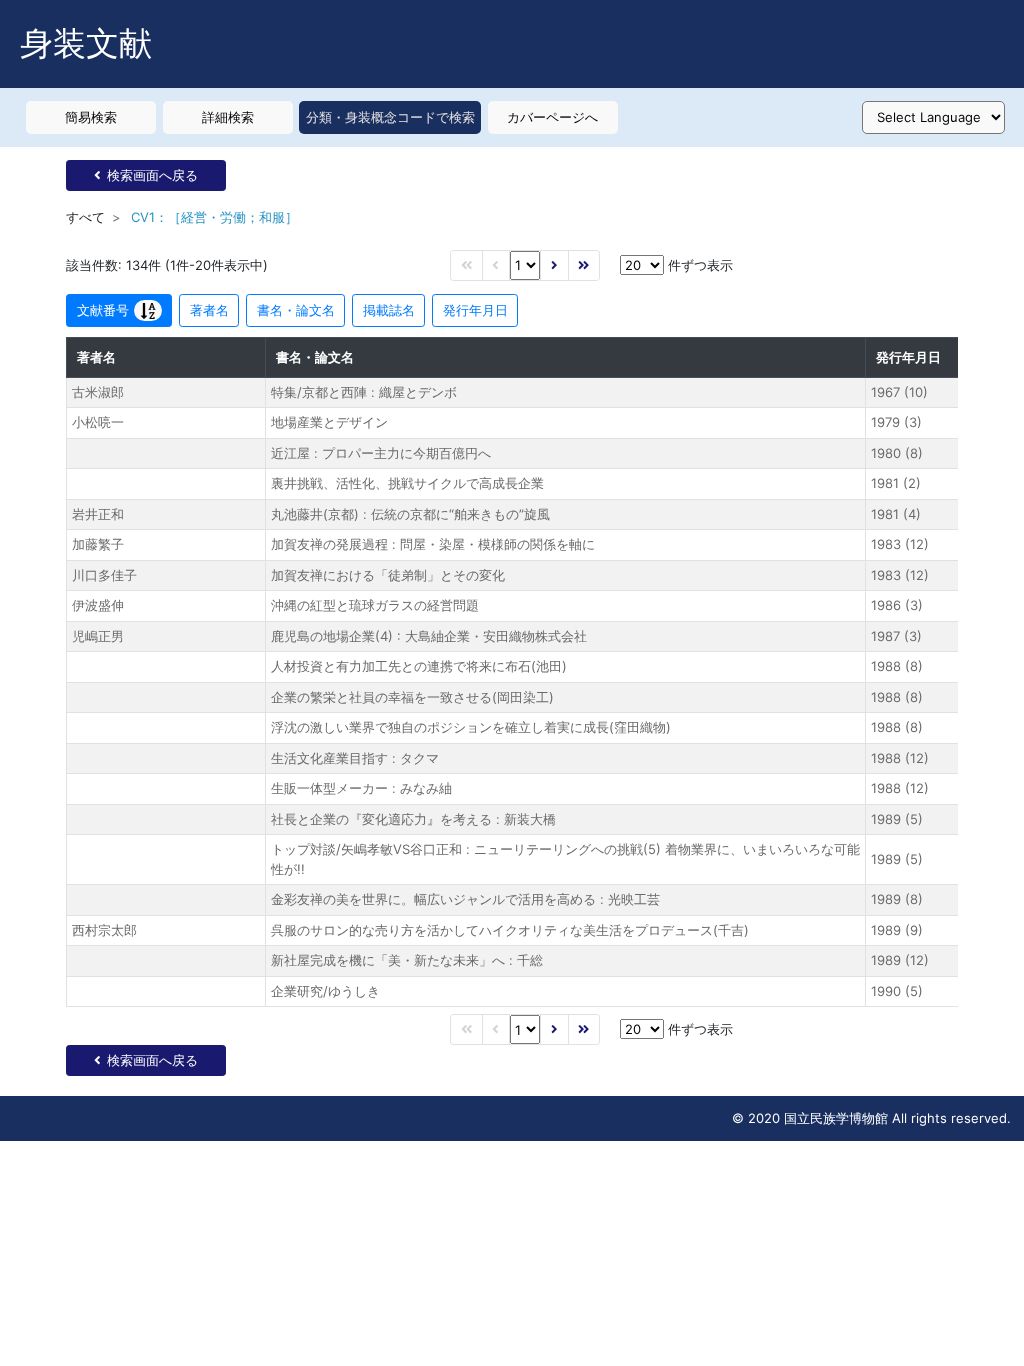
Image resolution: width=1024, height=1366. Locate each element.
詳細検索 (228, 117)
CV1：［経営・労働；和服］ (214, 217)
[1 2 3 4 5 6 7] (525, 265)
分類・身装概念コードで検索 (390, 117)
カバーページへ (552, 117)
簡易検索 (91, 117)
